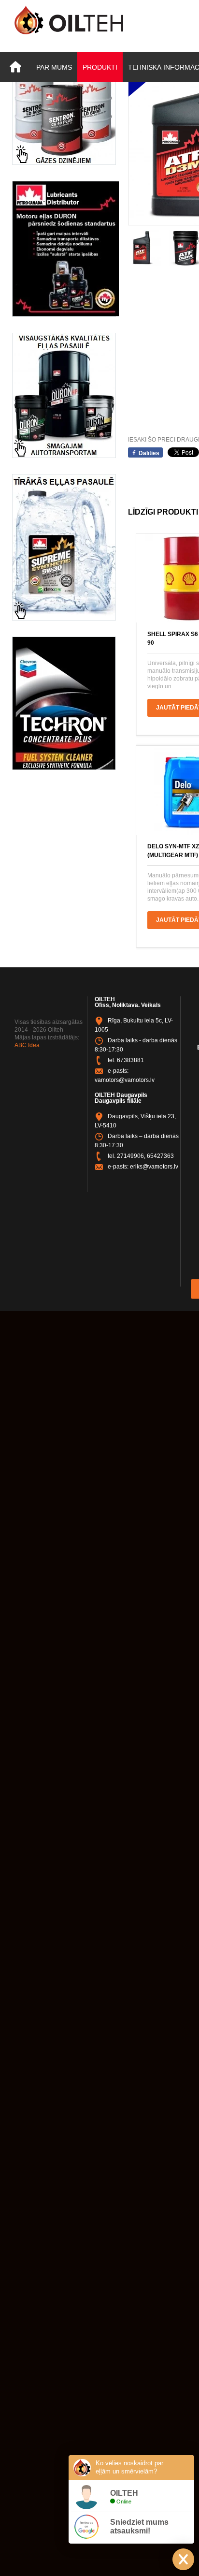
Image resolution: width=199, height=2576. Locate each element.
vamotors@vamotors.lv (125, 1080)
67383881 (130, 1060)
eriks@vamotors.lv (154, 1167)
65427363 (160, 1156)
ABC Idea (27, 1045)
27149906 (130, 1156)
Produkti (100, 67)
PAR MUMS (54, 67)
